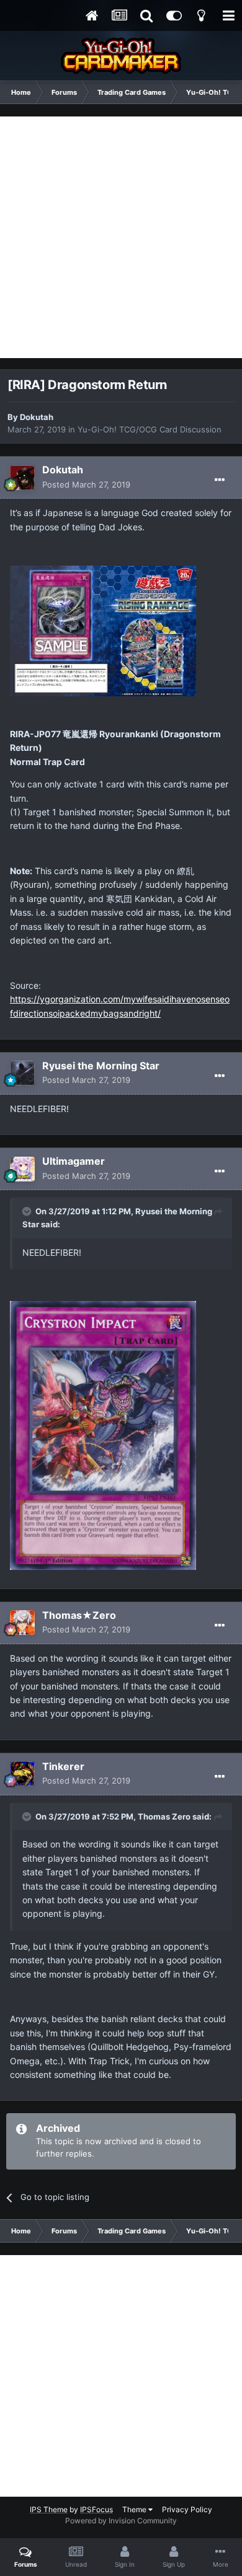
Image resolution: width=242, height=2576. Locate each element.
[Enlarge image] (103, 1435)
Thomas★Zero (79, 1615)
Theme (135, 2509)
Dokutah (37, 417)
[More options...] (220, 480)
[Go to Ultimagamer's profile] (22, 1169)
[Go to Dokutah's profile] (22, 478)
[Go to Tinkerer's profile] (22, 1774)
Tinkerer (63, 1766)
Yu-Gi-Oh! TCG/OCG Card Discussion (150, 429)
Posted (86, 484)
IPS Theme (49, 2509)
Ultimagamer (74, 1161)
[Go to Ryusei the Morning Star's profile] (22, 1073)
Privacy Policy (187, 2509)
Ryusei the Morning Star (101, 1066)
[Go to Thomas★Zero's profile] (22, 1623)
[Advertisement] (121, 237)
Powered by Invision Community (121, 2521)
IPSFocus (96, 2509)
